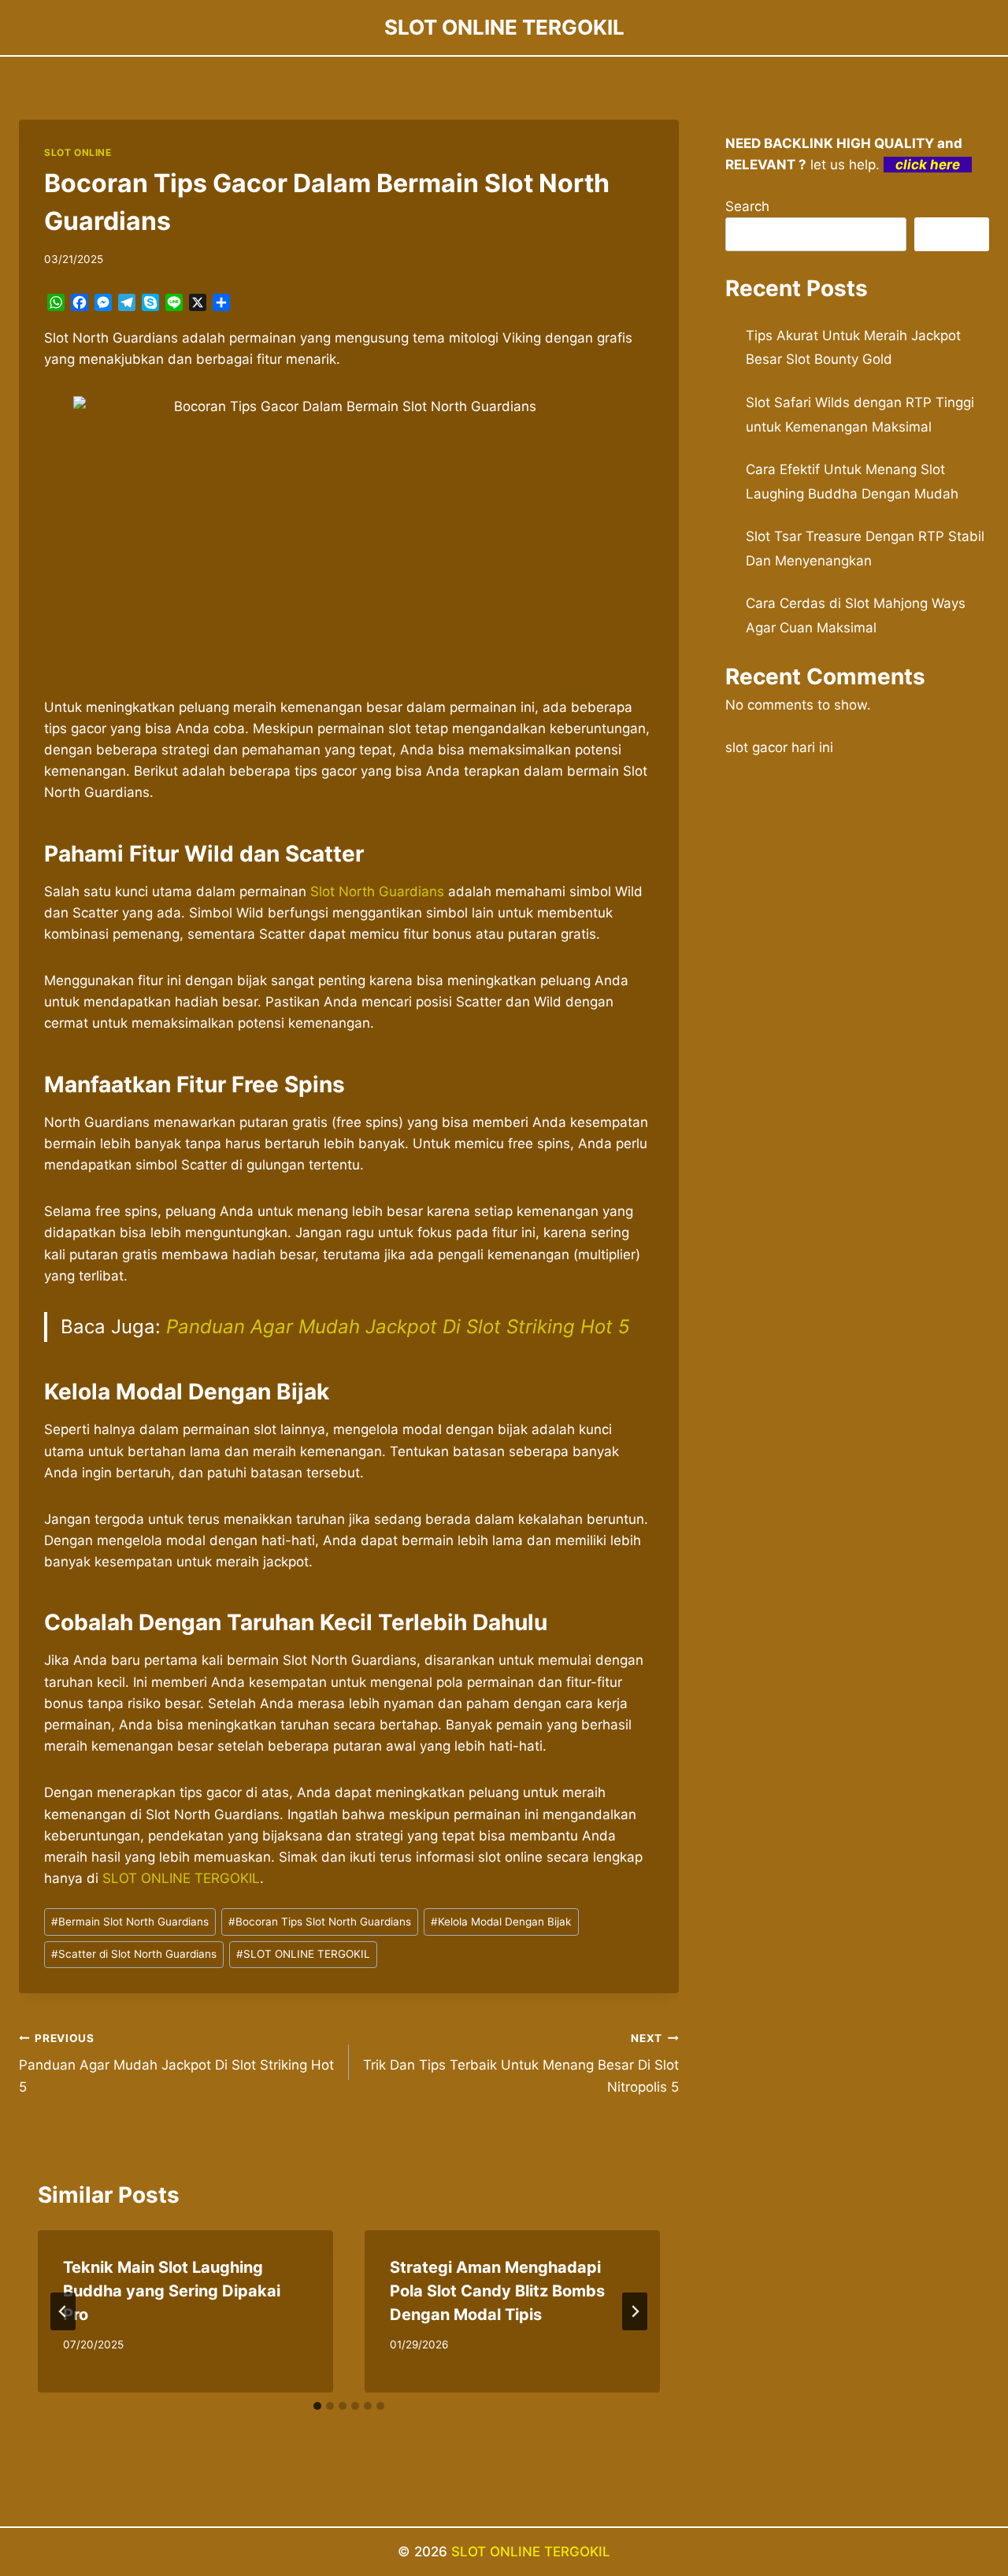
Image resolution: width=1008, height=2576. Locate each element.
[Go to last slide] (63, 2311)
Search (747, 206)
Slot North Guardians (377, 891)
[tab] (317, 2406)
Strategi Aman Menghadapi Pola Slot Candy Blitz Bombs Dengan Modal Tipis (497, 2291)
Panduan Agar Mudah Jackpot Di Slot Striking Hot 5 (398, 1327)
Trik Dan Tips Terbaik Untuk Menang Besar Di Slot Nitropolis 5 (521, 2063)
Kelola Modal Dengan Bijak (501, 1922)
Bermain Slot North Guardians (130, 1922)
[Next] (635, 2311)
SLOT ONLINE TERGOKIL (181, 1878)
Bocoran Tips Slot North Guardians (320, 1922)
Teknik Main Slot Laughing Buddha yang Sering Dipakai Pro (172, 2291)
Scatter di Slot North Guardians (134, 1954)
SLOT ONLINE (78, 152)
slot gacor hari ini (779, 747)
